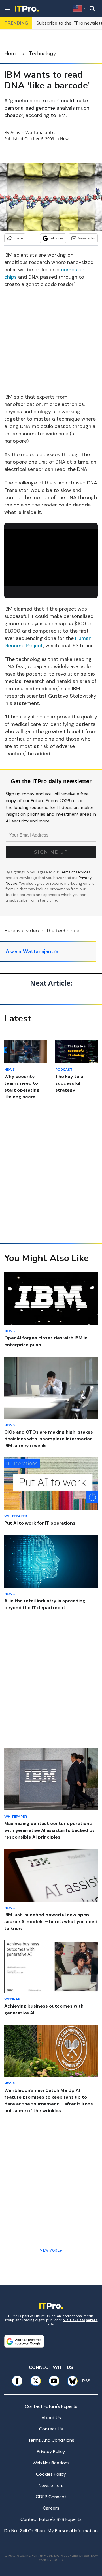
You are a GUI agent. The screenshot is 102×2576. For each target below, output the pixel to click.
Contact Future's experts (51, 2406)
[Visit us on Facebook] (17, 2381)
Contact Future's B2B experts (51, 2519)
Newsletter (87, 238)
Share (18, 238)
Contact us (51, 2429)
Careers (51, 2508)
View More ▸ (51, 2250)
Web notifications (51, 2463)
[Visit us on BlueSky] (71, 2381)
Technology (42, 53)
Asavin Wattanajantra (33, 133)
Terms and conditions (51, 2440)
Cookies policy (51, 2474)
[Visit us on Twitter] (36, 2381)
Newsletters (51, 2485)
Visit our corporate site (73, 2322)
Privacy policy (51, 2451)
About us (51, 2418)
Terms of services (75, 872)
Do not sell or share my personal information (51, 2531)
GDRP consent (51, 2497)
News (65, 139)
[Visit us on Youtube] (54, 2381)
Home (11, 53)
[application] (51, 556)
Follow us (57, 238)
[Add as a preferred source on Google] (24, 2341)
